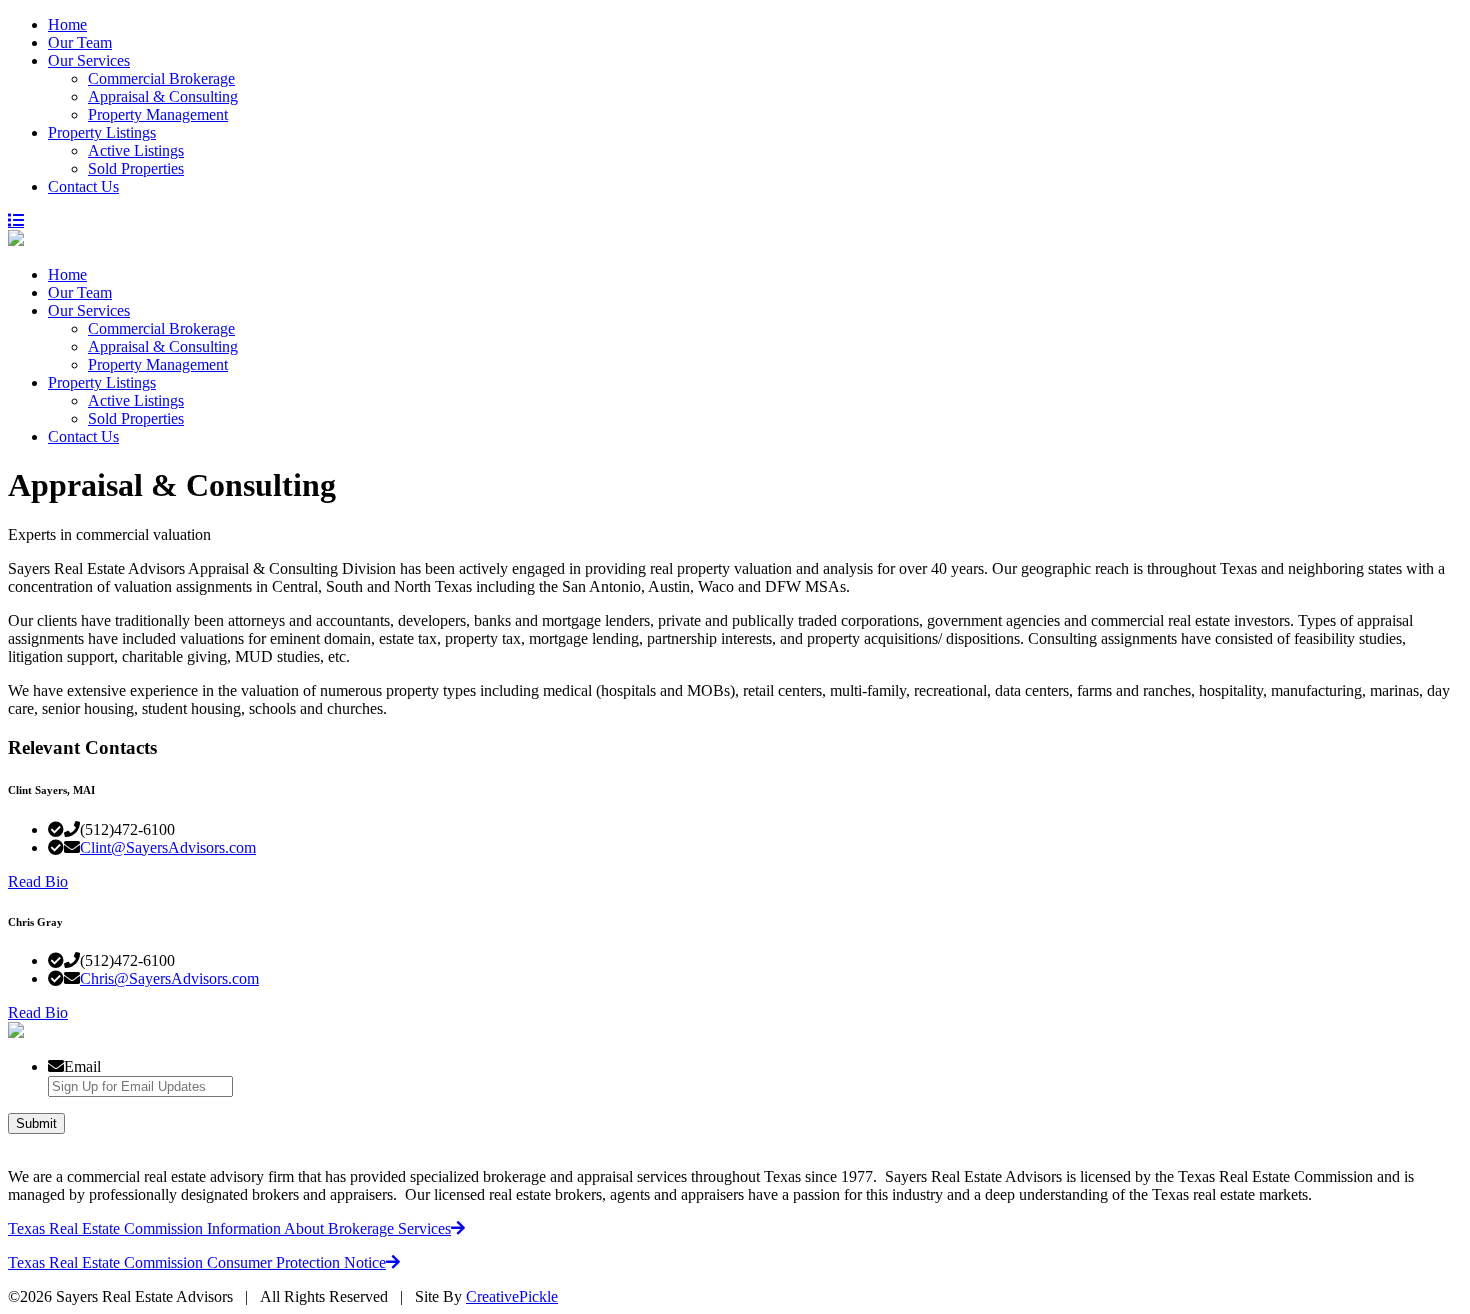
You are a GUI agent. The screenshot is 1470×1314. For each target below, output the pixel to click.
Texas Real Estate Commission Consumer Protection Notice (197, 1262)
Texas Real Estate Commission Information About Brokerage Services (229, 1228)
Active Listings (136, 150)
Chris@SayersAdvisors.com (169, 978)
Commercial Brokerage (161, 78)
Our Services (89, 60)
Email (82, 1066)
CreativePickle (512, 1296)
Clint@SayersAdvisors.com (168, 847)
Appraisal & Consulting (163, 96)
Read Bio (38, 881)
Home (67, 24)
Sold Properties (136, 168)
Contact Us (83, 186)
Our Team (80, 42)
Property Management (158, 114)
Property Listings (102, 132)
